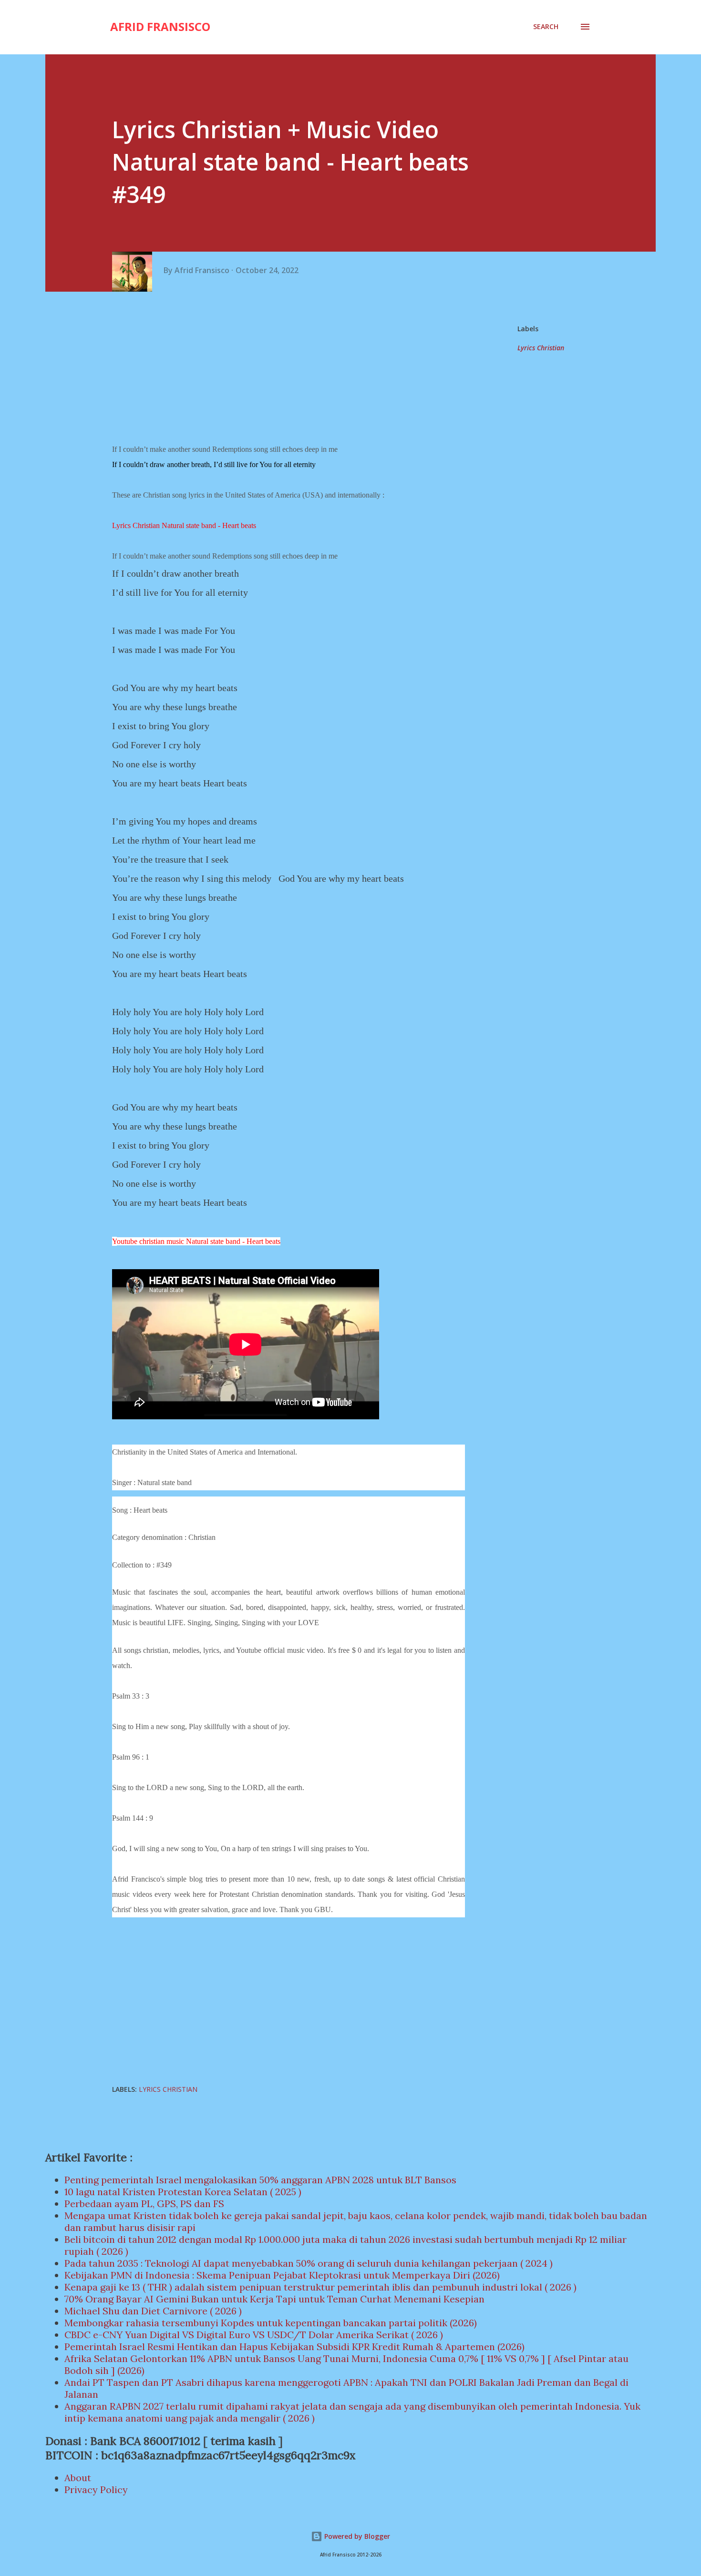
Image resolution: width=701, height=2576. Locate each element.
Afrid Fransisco (160, 26)
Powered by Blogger (356, 2536)
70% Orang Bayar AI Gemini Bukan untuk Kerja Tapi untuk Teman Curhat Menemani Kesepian (274, 2299)
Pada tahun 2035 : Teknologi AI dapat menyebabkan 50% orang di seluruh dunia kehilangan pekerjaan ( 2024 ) (309, 2263)
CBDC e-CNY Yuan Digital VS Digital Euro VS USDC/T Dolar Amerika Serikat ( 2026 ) (254, 2335)
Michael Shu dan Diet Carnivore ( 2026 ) (153, 2311)
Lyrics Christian (541, 348)
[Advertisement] (292, 368)
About (78, 2478)
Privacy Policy (96, 2489)
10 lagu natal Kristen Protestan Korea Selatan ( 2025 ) (183, 2192)
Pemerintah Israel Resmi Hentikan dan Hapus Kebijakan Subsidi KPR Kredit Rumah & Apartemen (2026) (294, 2347)
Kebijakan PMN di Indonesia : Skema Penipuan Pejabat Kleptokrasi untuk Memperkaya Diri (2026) (282, 2275)
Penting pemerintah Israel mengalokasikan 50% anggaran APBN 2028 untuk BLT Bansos (260, 2180)
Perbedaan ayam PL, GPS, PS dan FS (144, 2204)
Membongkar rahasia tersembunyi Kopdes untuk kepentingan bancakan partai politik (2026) (271, 2323)
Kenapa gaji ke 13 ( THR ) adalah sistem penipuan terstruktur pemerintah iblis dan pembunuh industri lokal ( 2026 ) (320, 2287)
